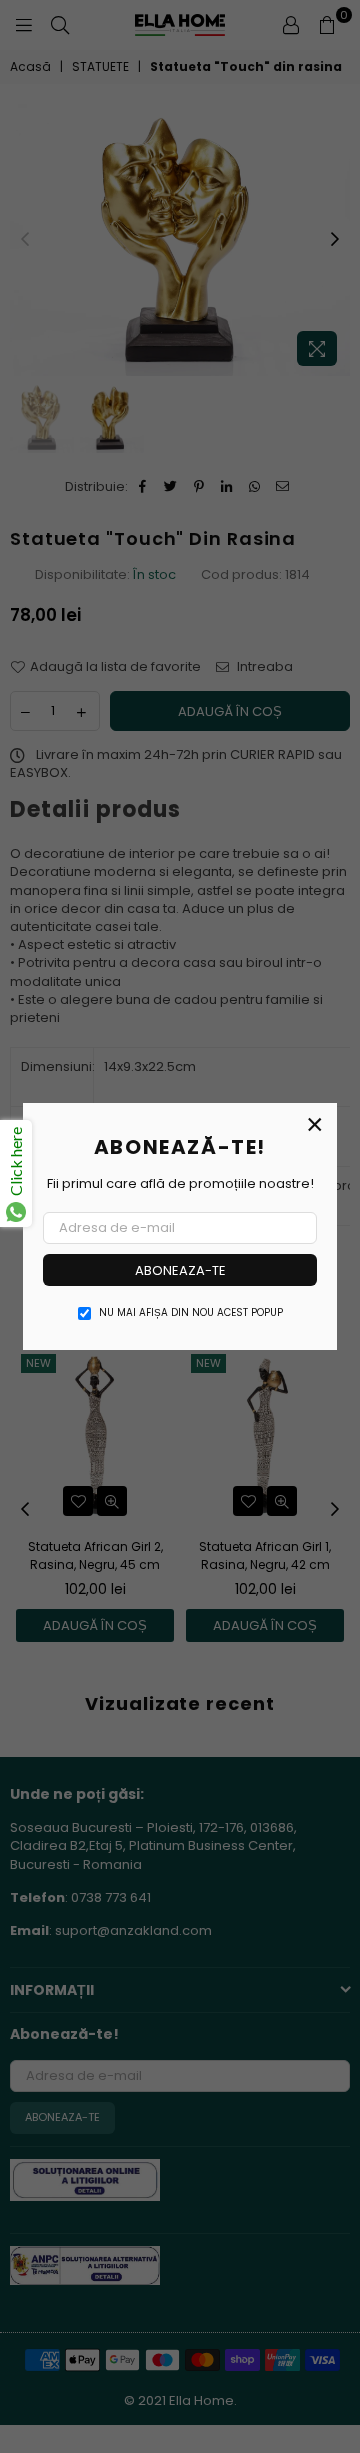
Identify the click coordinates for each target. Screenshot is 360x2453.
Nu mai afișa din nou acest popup (191, 1313)
